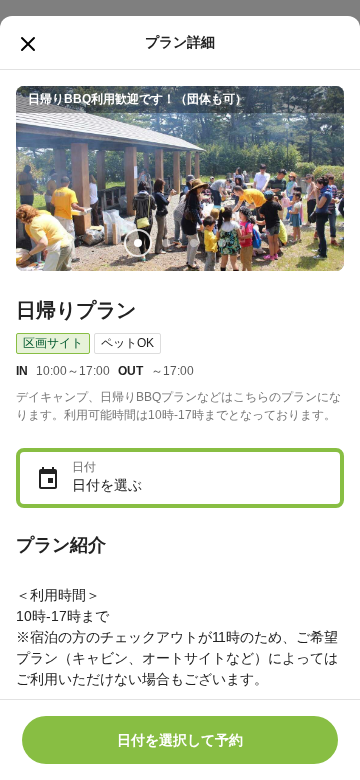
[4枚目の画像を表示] (222, 243)
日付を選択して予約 (180, 740)
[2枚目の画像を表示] (166, 243)
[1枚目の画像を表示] (138, 243)
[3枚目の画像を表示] (194, 243)
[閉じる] (28, 44)
